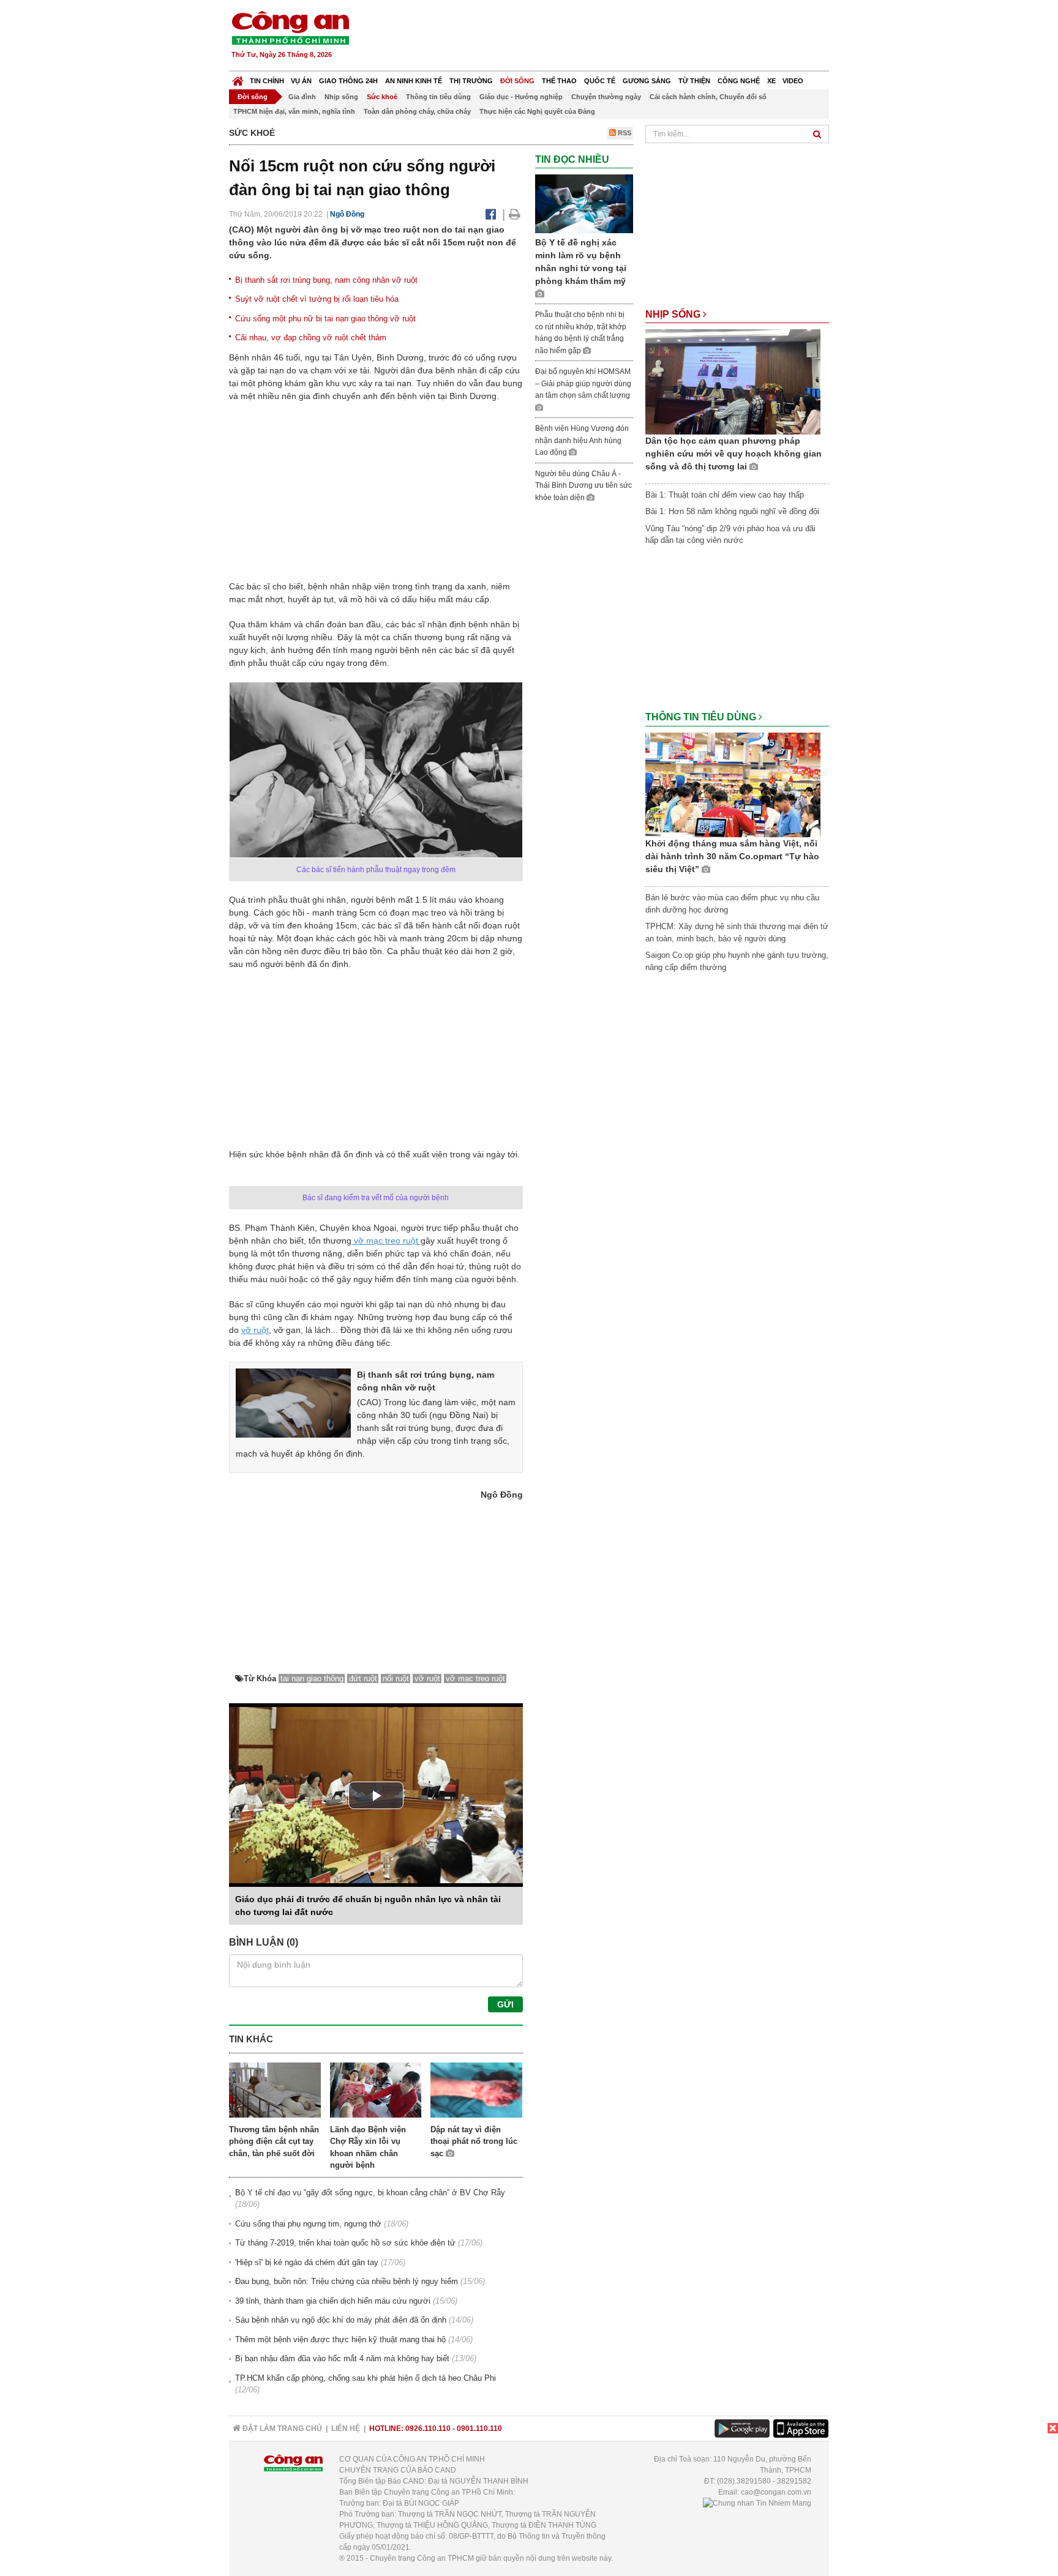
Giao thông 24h (348, 81)
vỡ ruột (255, 1330)
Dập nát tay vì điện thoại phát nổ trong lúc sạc (474, 2141)
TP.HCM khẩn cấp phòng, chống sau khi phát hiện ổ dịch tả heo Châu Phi (366, 2378)
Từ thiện (694, 81)
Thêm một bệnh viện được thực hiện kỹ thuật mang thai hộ (340, 2339)
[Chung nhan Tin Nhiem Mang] (757, 2503)
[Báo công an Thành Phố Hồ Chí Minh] (290, 27)
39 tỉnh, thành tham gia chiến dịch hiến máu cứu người (333, 2301)
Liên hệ (346, 2429)
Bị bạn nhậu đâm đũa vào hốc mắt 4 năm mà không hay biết (342, 2358)
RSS (624, 133)
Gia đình (302, 97)
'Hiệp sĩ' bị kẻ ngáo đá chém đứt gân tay (307, 2262)
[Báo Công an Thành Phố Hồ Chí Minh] (238, 78)
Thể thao (559, 81)
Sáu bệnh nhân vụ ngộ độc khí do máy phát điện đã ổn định (341, 2320)
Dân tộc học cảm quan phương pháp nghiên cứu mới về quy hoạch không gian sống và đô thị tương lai (733, 454)
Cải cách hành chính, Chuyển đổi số (708, 97)
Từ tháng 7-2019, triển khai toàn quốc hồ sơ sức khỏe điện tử (345, 2243)
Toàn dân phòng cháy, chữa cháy (417, 111)
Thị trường (471, 81)
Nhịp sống (341, 97)
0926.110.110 (428, 2429)
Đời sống (517, 81)
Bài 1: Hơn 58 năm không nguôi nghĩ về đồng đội (732, 511)
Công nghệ (739, 81)
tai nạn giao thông (312, 1678)
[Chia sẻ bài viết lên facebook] (491, 214)
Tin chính (267, 81)
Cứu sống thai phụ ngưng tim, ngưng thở (308, 2224)
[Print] (515, 214)
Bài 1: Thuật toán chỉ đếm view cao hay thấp (725, 495)
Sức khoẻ (382, 97)
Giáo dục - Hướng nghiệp (521, 97)
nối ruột (396, 1678)
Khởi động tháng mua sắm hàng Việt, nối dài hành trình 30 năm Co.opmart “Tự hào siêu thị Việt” (732, 856)
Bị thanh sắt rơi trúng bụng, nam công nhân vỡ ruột (326, 280)
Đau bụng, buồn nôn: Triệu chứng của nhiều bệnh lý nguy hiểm (347, 2281)
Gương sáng (647, 81)
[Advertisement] (607, 37)
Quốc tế (600, 81)
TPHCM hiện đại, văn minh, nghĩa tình (294, 111)
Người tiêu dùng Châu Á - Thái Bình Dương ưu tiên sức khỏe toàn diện (583, 486)
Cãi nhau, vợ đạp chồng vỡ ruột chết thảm (311, 338)
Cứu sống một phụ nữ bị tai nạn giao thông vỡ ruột (325, 319)
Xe (771, 81)
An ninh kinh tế (414, 81)
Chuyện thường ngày (606, 97)
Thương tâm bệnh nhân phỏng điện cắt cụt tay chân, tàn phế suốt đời (274, 2141)
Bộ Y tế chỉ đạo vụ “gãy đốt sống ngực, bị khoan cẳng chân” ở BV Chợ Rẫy (370, 2193)
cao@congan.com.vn (776, 2492)
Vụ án (301, 81)
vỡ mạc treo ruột (386, 1241)
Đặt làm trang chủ (281, 2429)
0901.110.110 (479, 2429)
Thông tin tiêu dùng (438, 97)
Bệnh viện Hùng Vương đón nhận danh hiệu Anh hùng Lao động (582, 440)
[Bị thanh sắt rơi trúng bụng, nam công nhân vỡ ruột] (293, 1402)
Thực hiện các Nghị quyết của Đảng (537, 111)
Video (793, 81)
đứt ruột (363, 1678)
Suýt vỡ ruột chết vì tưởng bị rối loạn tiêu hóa (317, 299)
